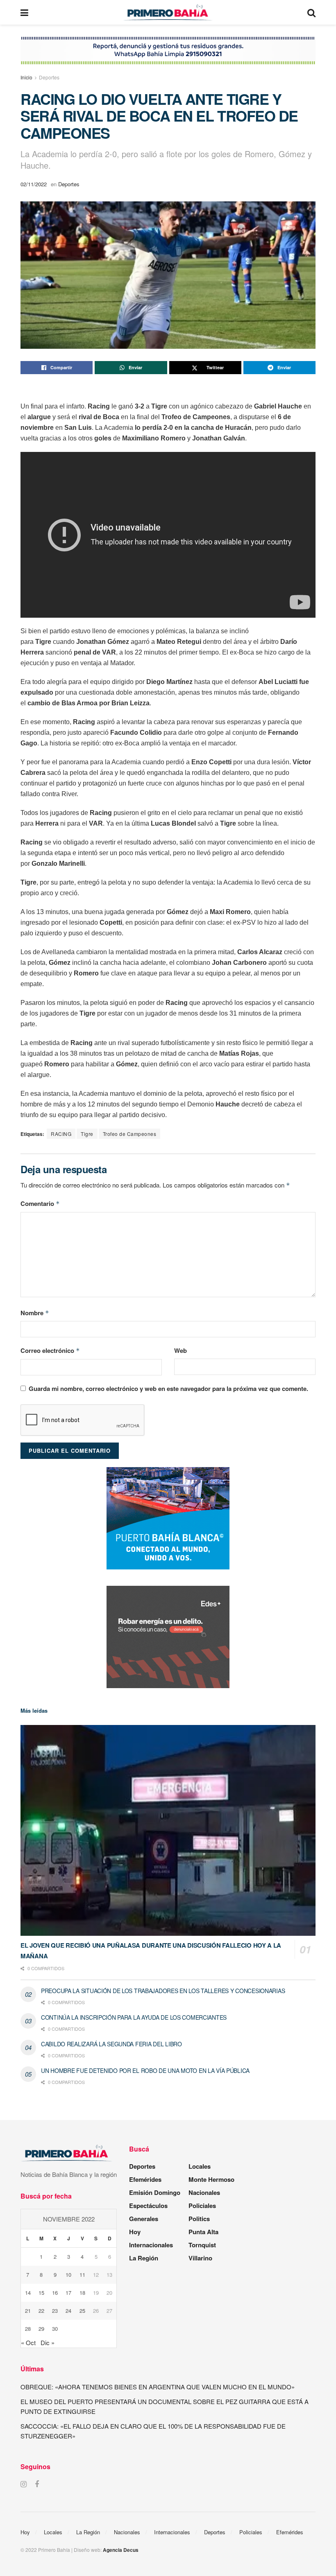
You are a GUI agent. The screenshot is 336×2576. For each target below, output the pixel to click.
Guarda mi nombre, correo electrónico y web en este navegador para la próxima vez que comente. (168, 1388)
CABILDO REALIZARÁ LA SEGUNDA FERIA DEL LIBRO (111, 2044)
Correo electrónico (50, 1350)
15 (41, 2293)
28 (28, 2329)
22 (41, 2311)
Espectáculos (148, 2206)
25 (82, 2311)
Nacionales (204, 2192)
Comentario (40, 1203)
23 (55, 2311)
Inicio (26, 77)
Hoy (135, 2232)
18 (82, 2293)
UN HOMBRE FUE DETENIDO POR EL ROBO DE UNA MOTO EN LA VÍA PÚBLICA (145, 2070)
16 (55, 2293)
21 (28, 2311)
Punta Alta (203, 2232)
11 (82, 2275)
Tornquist (202, 2245)
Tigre (87, 1134)
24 (68, 2311)
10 (68, 2275)
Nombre (35, 1313)
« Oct (28, 2342)
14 (28, 2293)
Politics (199, 2219)
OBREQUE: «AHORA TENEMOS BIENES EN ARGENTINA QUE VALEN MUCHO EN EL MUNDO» (158, 2387)
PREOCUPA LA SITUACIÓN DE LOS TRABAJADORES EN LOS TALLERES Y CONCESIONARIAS (163, 1991)
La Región (144, 2258)
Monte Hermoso (211, 2179)
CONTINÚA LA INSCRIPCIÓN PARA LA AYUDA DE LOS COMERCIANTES (134, 2017)
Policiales (202, 2206)
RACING (61, 1134)
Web (180, 1350)
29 (41, 2329)
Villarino (200, 2258)
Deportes (49, 77)
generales (144, 2219)
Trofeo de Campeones (130, 1134)
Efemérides (145, 2179)
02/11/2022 (34, 184)
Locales (200, 2166)
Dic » (48, 2342)
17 (68, 2293)
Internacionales (151, 2245)
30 (55, 2329)
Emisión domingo (155, 2192)
